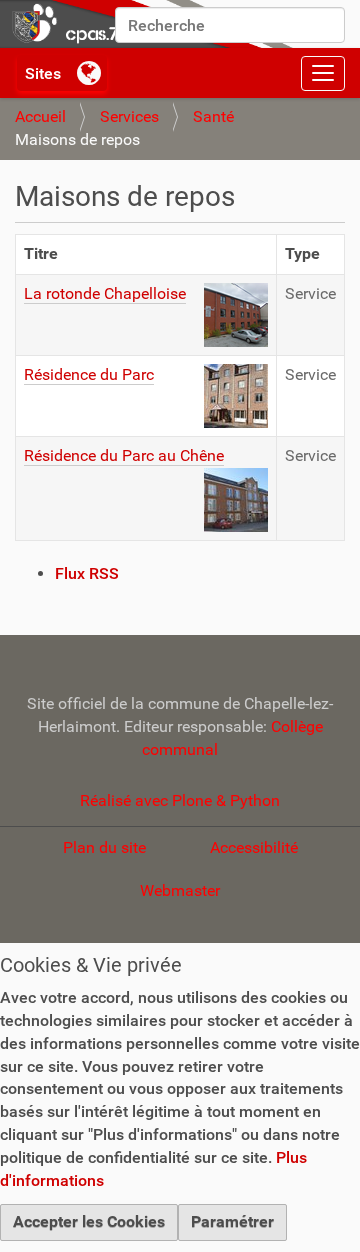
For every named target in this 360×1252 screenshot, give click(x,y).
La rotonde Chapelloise (105, 293)
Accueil (40, 116)
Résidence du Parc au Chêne (124, 455)
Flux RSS (87, 573)
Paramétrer (232, 1221)
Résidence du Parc (89, 374)
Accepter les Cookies (89, 1221)
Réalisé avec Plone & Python (180, 800)
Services (129, 116)
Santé (213, 116)
